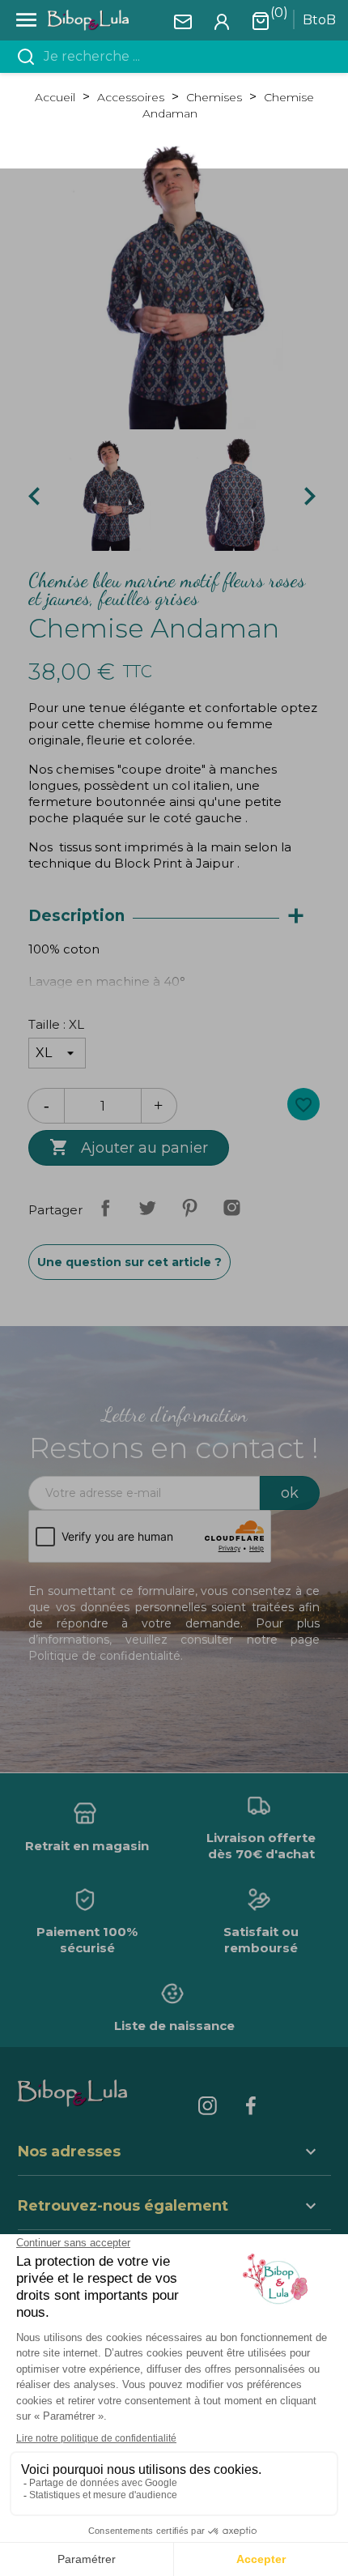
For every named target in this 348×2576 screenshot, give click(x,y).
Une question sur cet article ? (129, 1262)
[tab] (174, 917)
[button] (174, 2208)
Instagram (231, 1208)
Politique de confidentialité (104, 1656)
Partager (105, 1208)
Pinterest (189, 1208)
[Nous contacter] (183, 21)
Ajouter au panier (129, 1147)
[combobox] (184, 57)
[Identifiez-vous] (222, 21)
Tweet (147, 1208)
